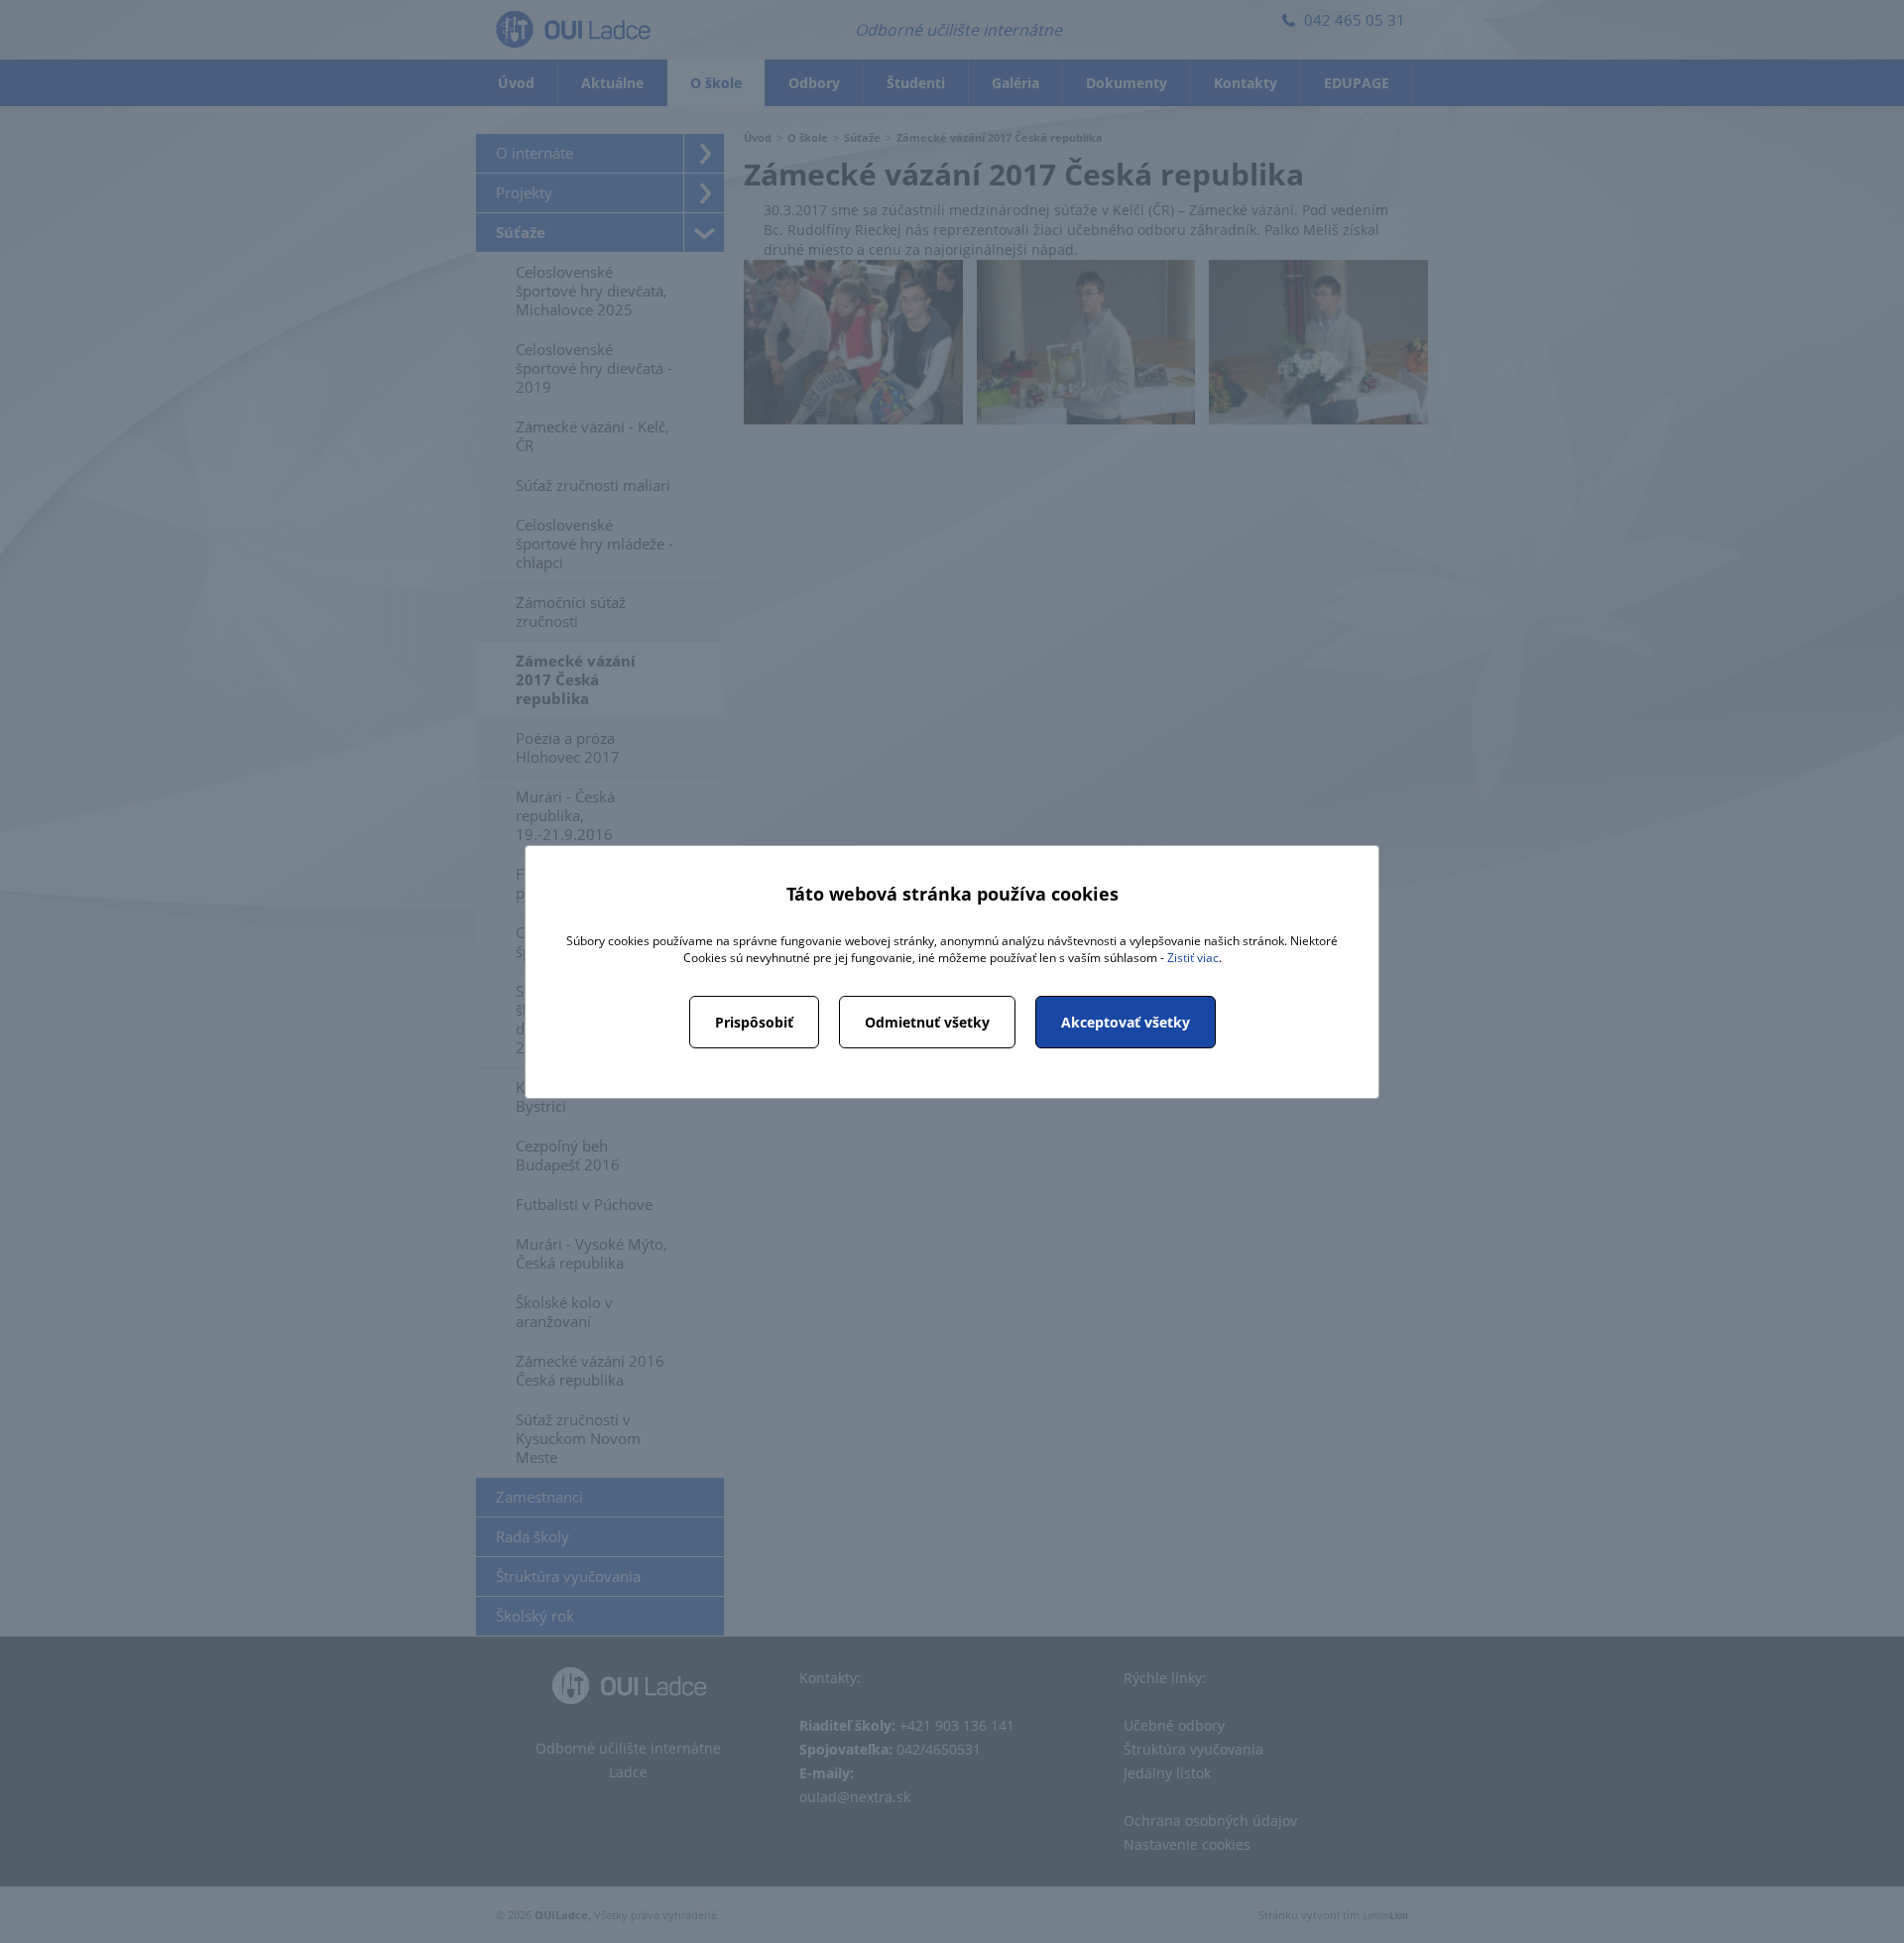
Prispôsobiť (754, 1022)
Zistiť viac (1193, 958)
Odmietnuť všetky (927, 1022)
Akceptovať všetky (1126, 1022)
